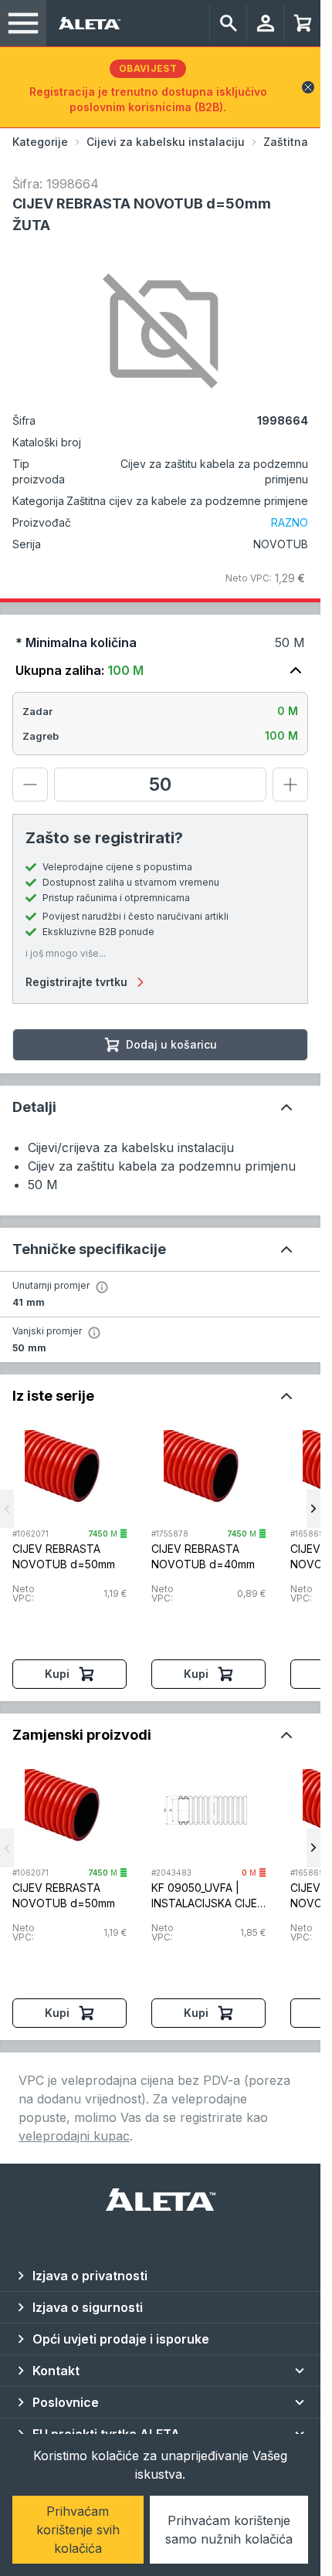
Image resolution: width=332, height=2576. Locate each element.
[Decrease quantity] (30, 785)
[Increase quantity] (290, 785)
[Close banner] (308, 87)
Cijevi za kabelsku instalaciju (166, 142)
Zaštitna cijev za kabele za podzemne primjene (187, 501)
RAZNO (290, 522)
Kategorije (40, 142)
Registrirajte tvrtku (76, 982)
